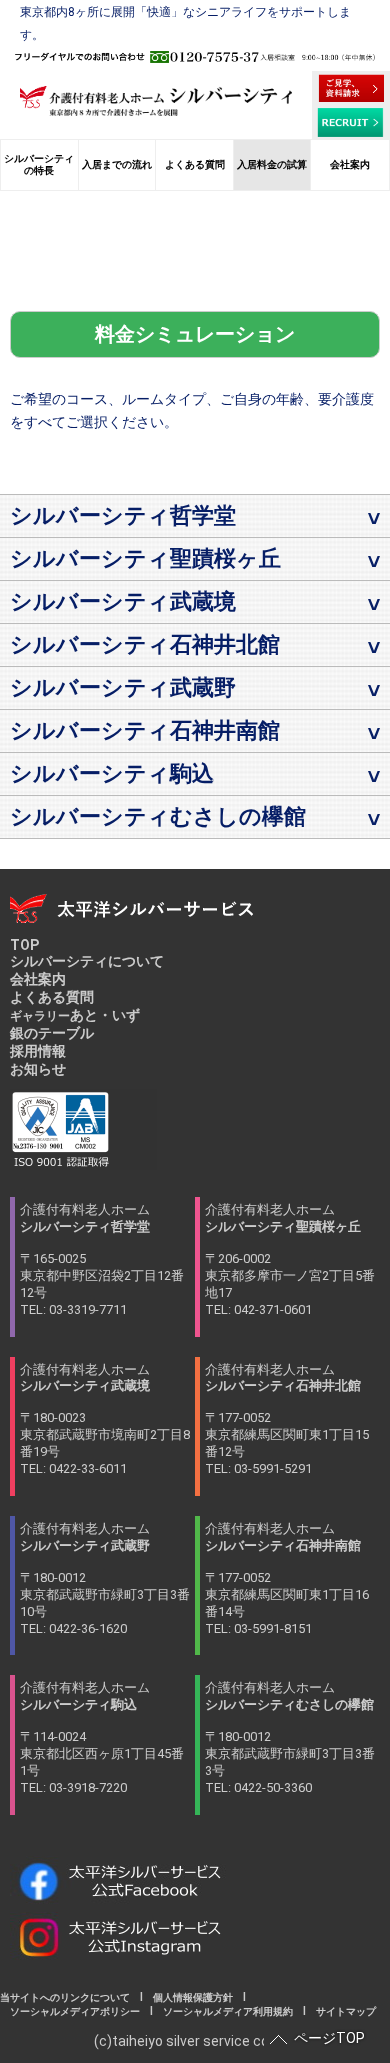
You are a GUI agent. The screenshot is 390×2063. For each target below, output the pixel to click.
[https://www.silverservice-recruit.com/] (351, 122)
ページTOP (329, 2038)
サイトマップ (341, 2011)
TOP (24, 945)
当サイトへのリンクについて (70, 1997)
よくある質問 (52, 997)
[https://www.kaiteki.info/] (156, 100)
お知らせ (38, 1069)
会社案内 (38, 979)
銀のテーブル (52, 1033)
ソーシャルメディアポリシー (75, 2011)
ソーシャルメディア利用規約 (228, 2011)
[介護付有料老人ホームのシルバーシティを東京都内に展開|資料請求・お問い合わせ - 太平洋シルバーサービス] (351, 88)
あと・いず (75, 1015)
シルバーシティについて (87, 961)
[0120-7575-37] (195, 57)
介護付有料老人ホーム (102, 1259)
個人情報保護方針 (193, 1997)
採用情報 (38, 1051)
